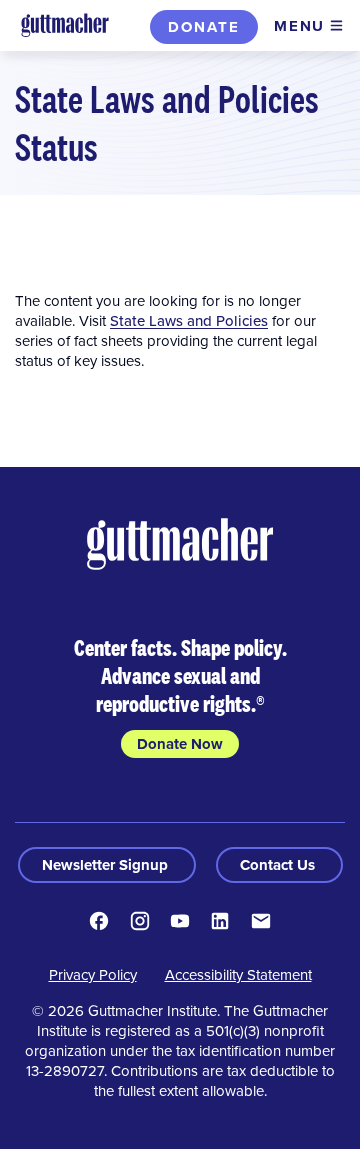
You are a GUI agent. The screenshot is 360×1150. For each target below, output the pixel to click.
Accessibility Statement (238, 974)
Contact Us (279, 865)
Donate (204, 27)
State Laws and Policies (189, 320)
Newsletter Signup (107, 865)
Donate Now (180, 744)
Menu (299, 26)
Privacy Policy (93, 974)
